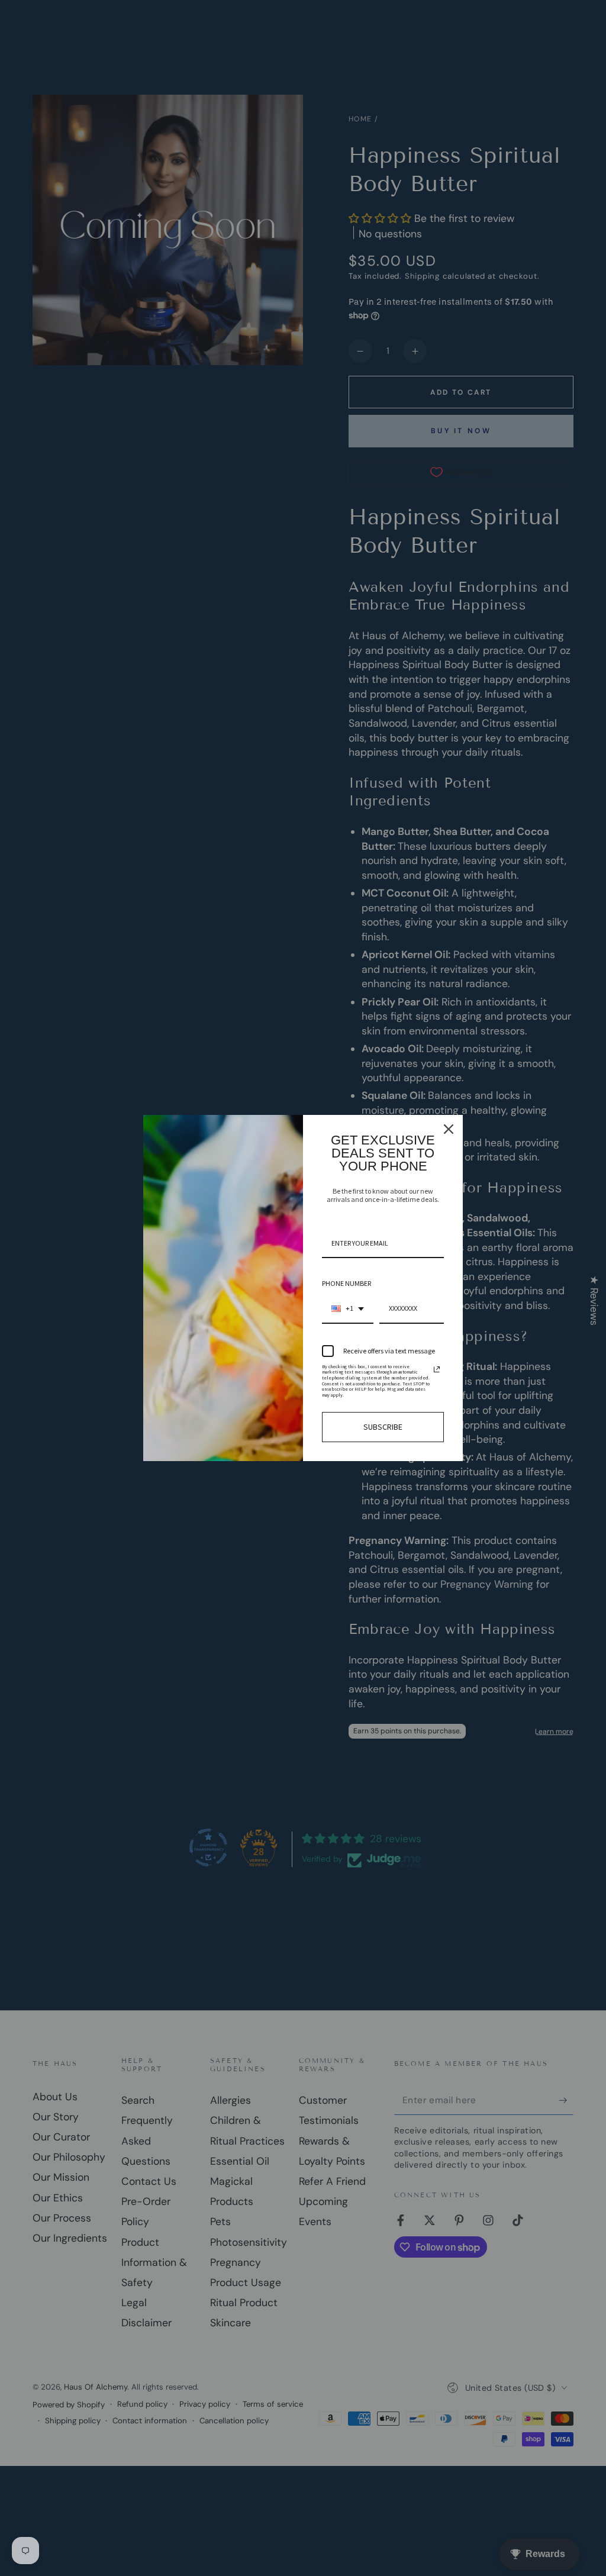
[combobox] (348, 1309)
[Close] (449, 1129)
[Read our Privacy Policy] (437, 1369)
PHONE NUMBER (346, 1283)
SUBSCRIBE (383, 1427)
